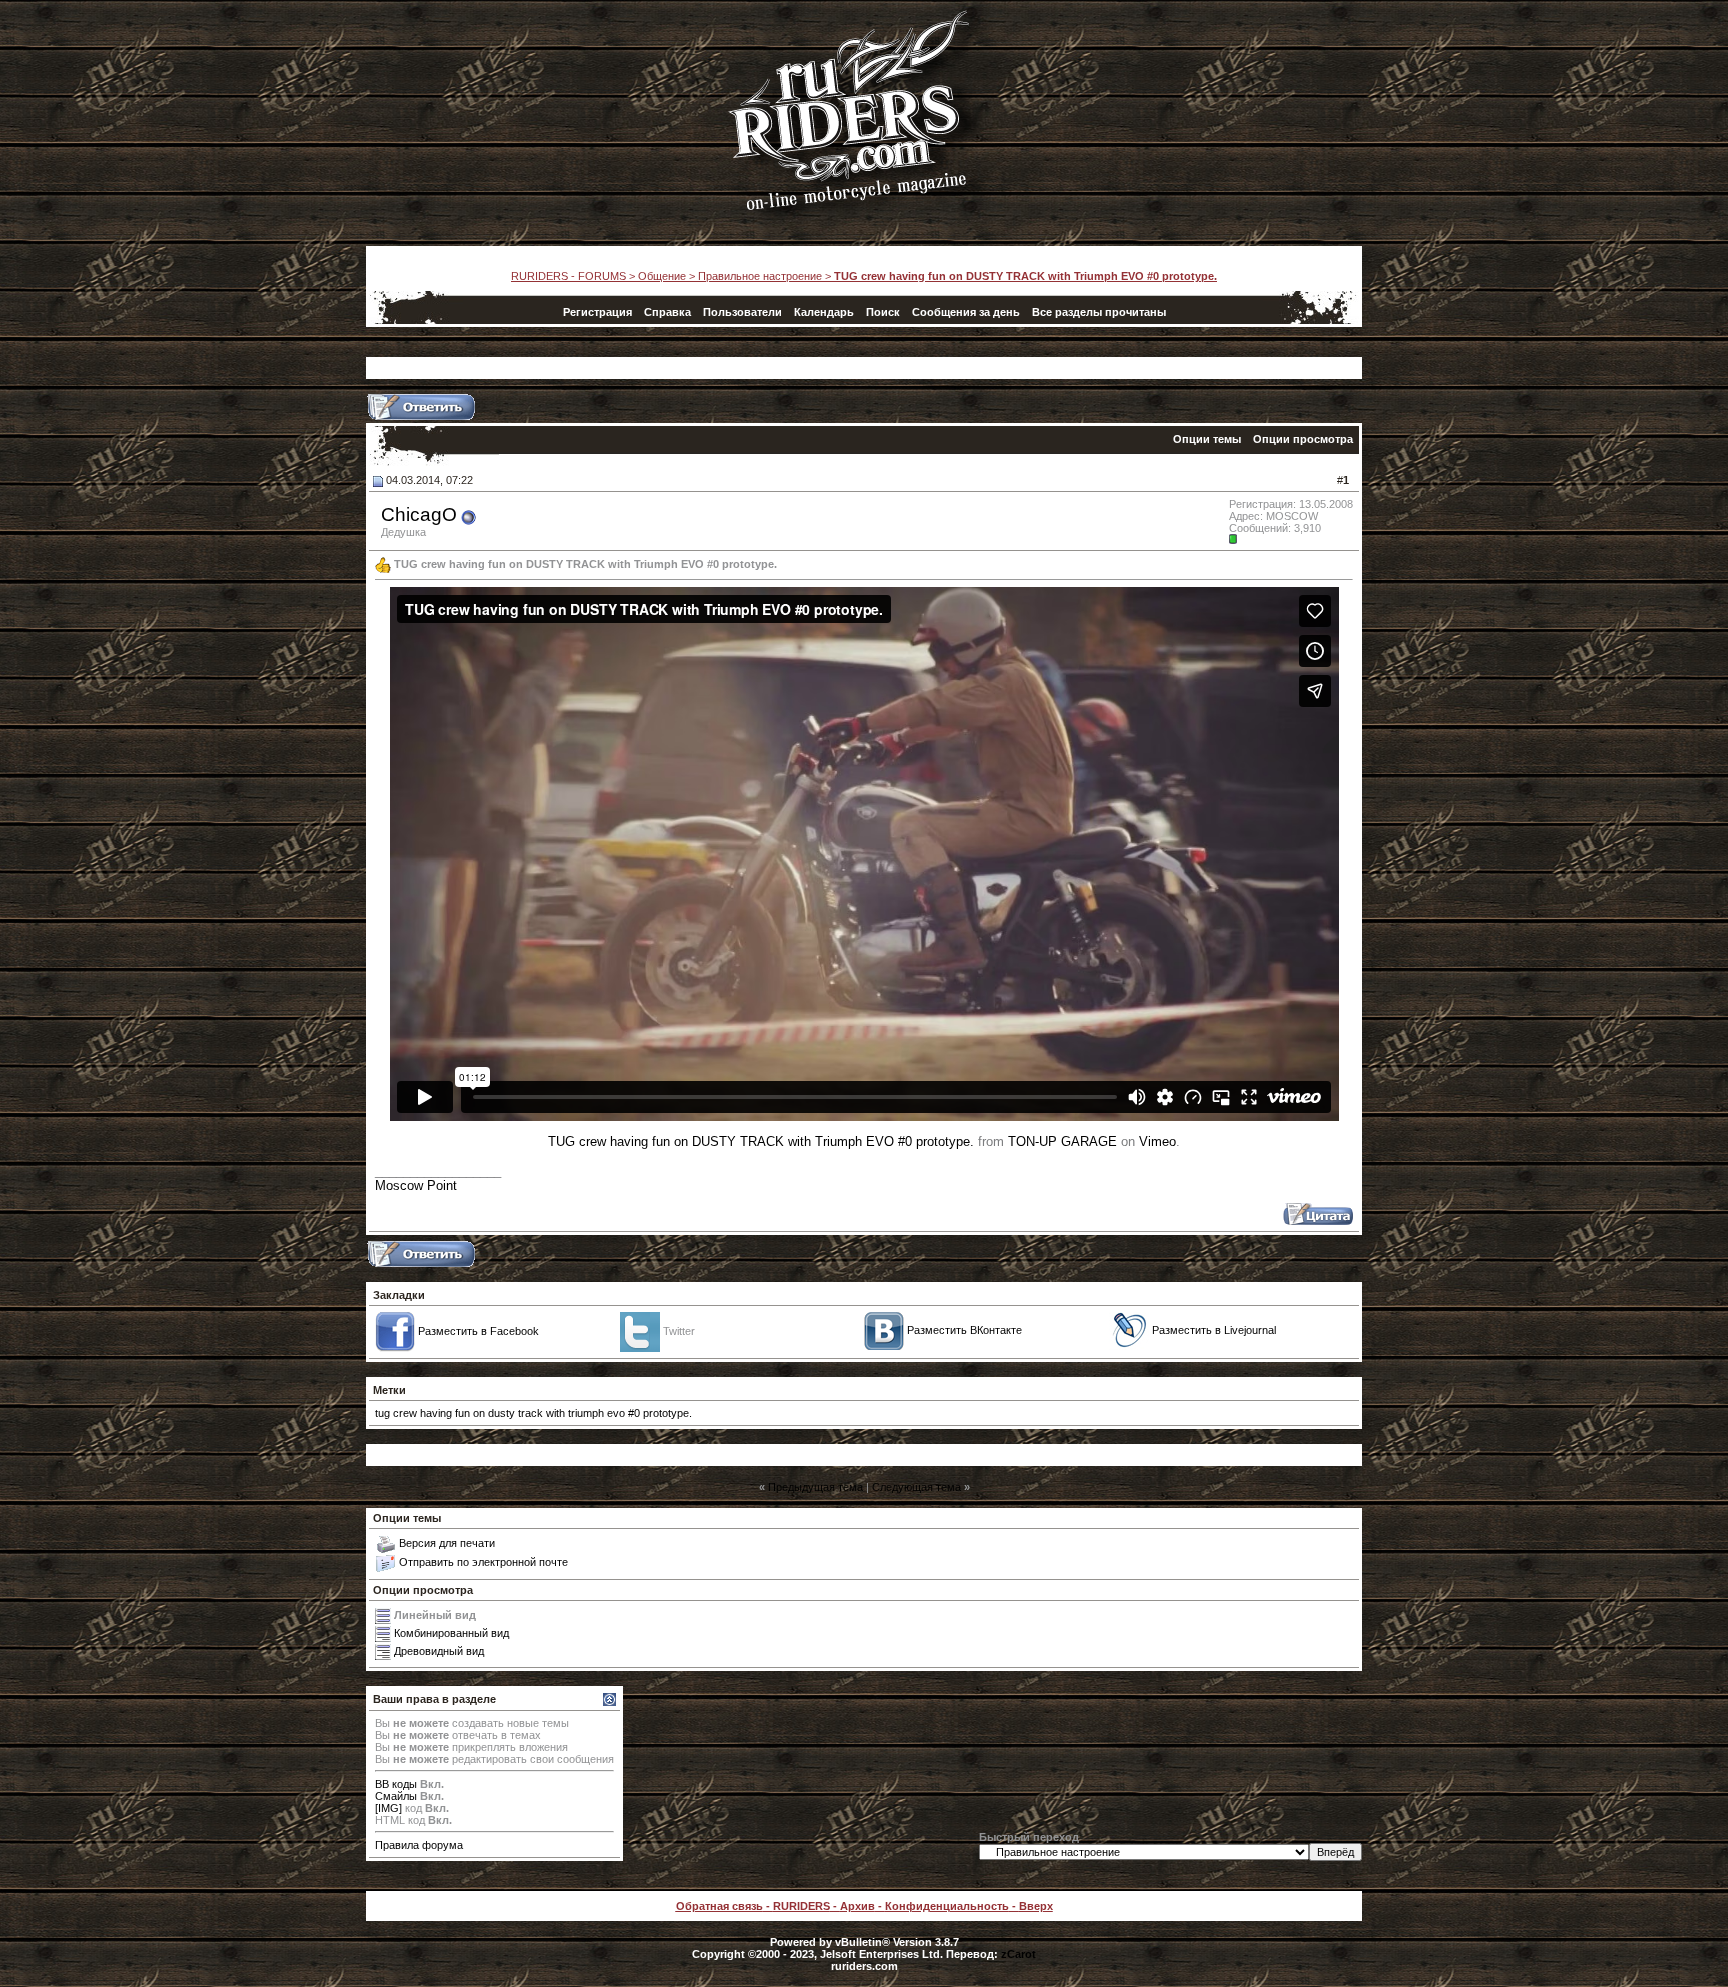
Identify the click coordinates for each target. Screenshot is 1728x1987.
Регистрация (597, 312)
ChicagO (419, 514)
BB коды (396, 1784)
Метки (389, 1390)
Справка (667, 312)
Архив (857, 1906)
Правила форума (419, 1845)
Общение (662, 276)
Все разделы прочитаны (1099, 312)
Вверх (1036, 1906)
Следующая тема (916, 1487)
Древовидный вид (439, 1650)
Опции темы (1207, 439)
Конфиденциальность (947, 1906)
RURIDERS (801, 1906)
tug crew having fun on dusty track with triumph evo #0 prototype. (533, 1413)
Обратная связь (719, 1906)
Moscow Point (416, 1185)
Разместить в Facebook (478, 1330)
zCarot (1018, 1954)
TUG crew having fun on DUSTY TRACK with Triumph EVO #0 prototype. (761, 1141)
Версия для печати (447, 1543)
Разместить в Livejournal (1214, 1329)
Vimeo (1157, 1141)
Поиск (883, 312)
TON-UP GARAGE (1062, 1141)
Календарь (824, 312)
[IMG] (388, 1808)
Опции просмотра (1303, 439)
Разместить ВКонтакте (964, 1329)
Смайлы (396, 1796)
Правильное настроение (760, 276)
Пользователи (742, 312)
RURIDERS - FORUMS (568, 276)
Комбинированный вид (451, 1632)
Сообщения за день (966, 312)
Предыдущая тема (815, 1487)
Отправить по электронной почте (483, 1562)
